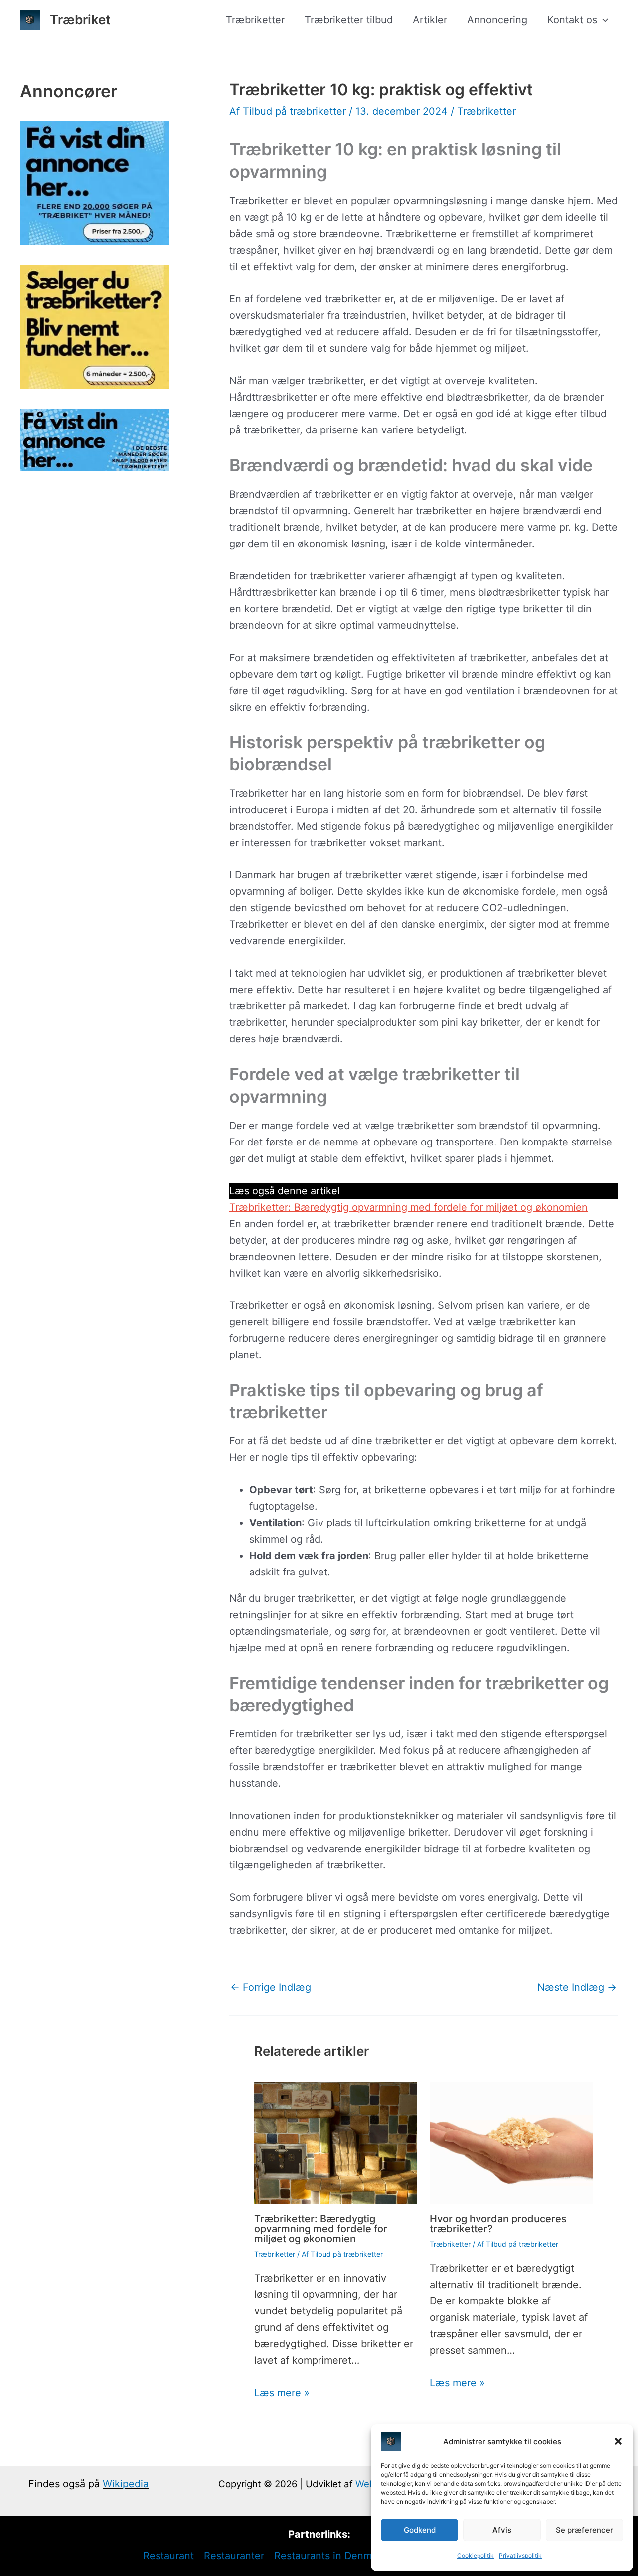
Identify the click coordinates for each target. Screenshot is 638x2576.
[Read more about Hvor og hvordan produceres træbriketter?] (511, 2142)
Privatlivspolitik (520, 2555)
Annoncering (497, 20)
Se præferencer (584, 2530)
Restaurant (168, 2556)
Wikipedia (126, 2484)
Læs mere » (282, 2393)
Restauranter (234, 2556)
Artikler (430, 20)
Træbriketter (255, 20)
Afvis (502, 2530)
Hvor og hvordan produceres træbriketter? (498, 2224)
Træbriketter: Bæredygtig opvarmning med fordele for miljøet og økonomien (408, 1207)
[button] (618, 2441)
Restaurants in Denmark (330, 2556)
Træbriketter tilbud (349, 20)
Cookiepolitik (476, 2555)
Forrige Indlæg (271, 1987)
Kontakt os (572, 20)
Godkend (420, 2530)
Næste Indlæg (577, 1987)
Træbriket (80, 20)
